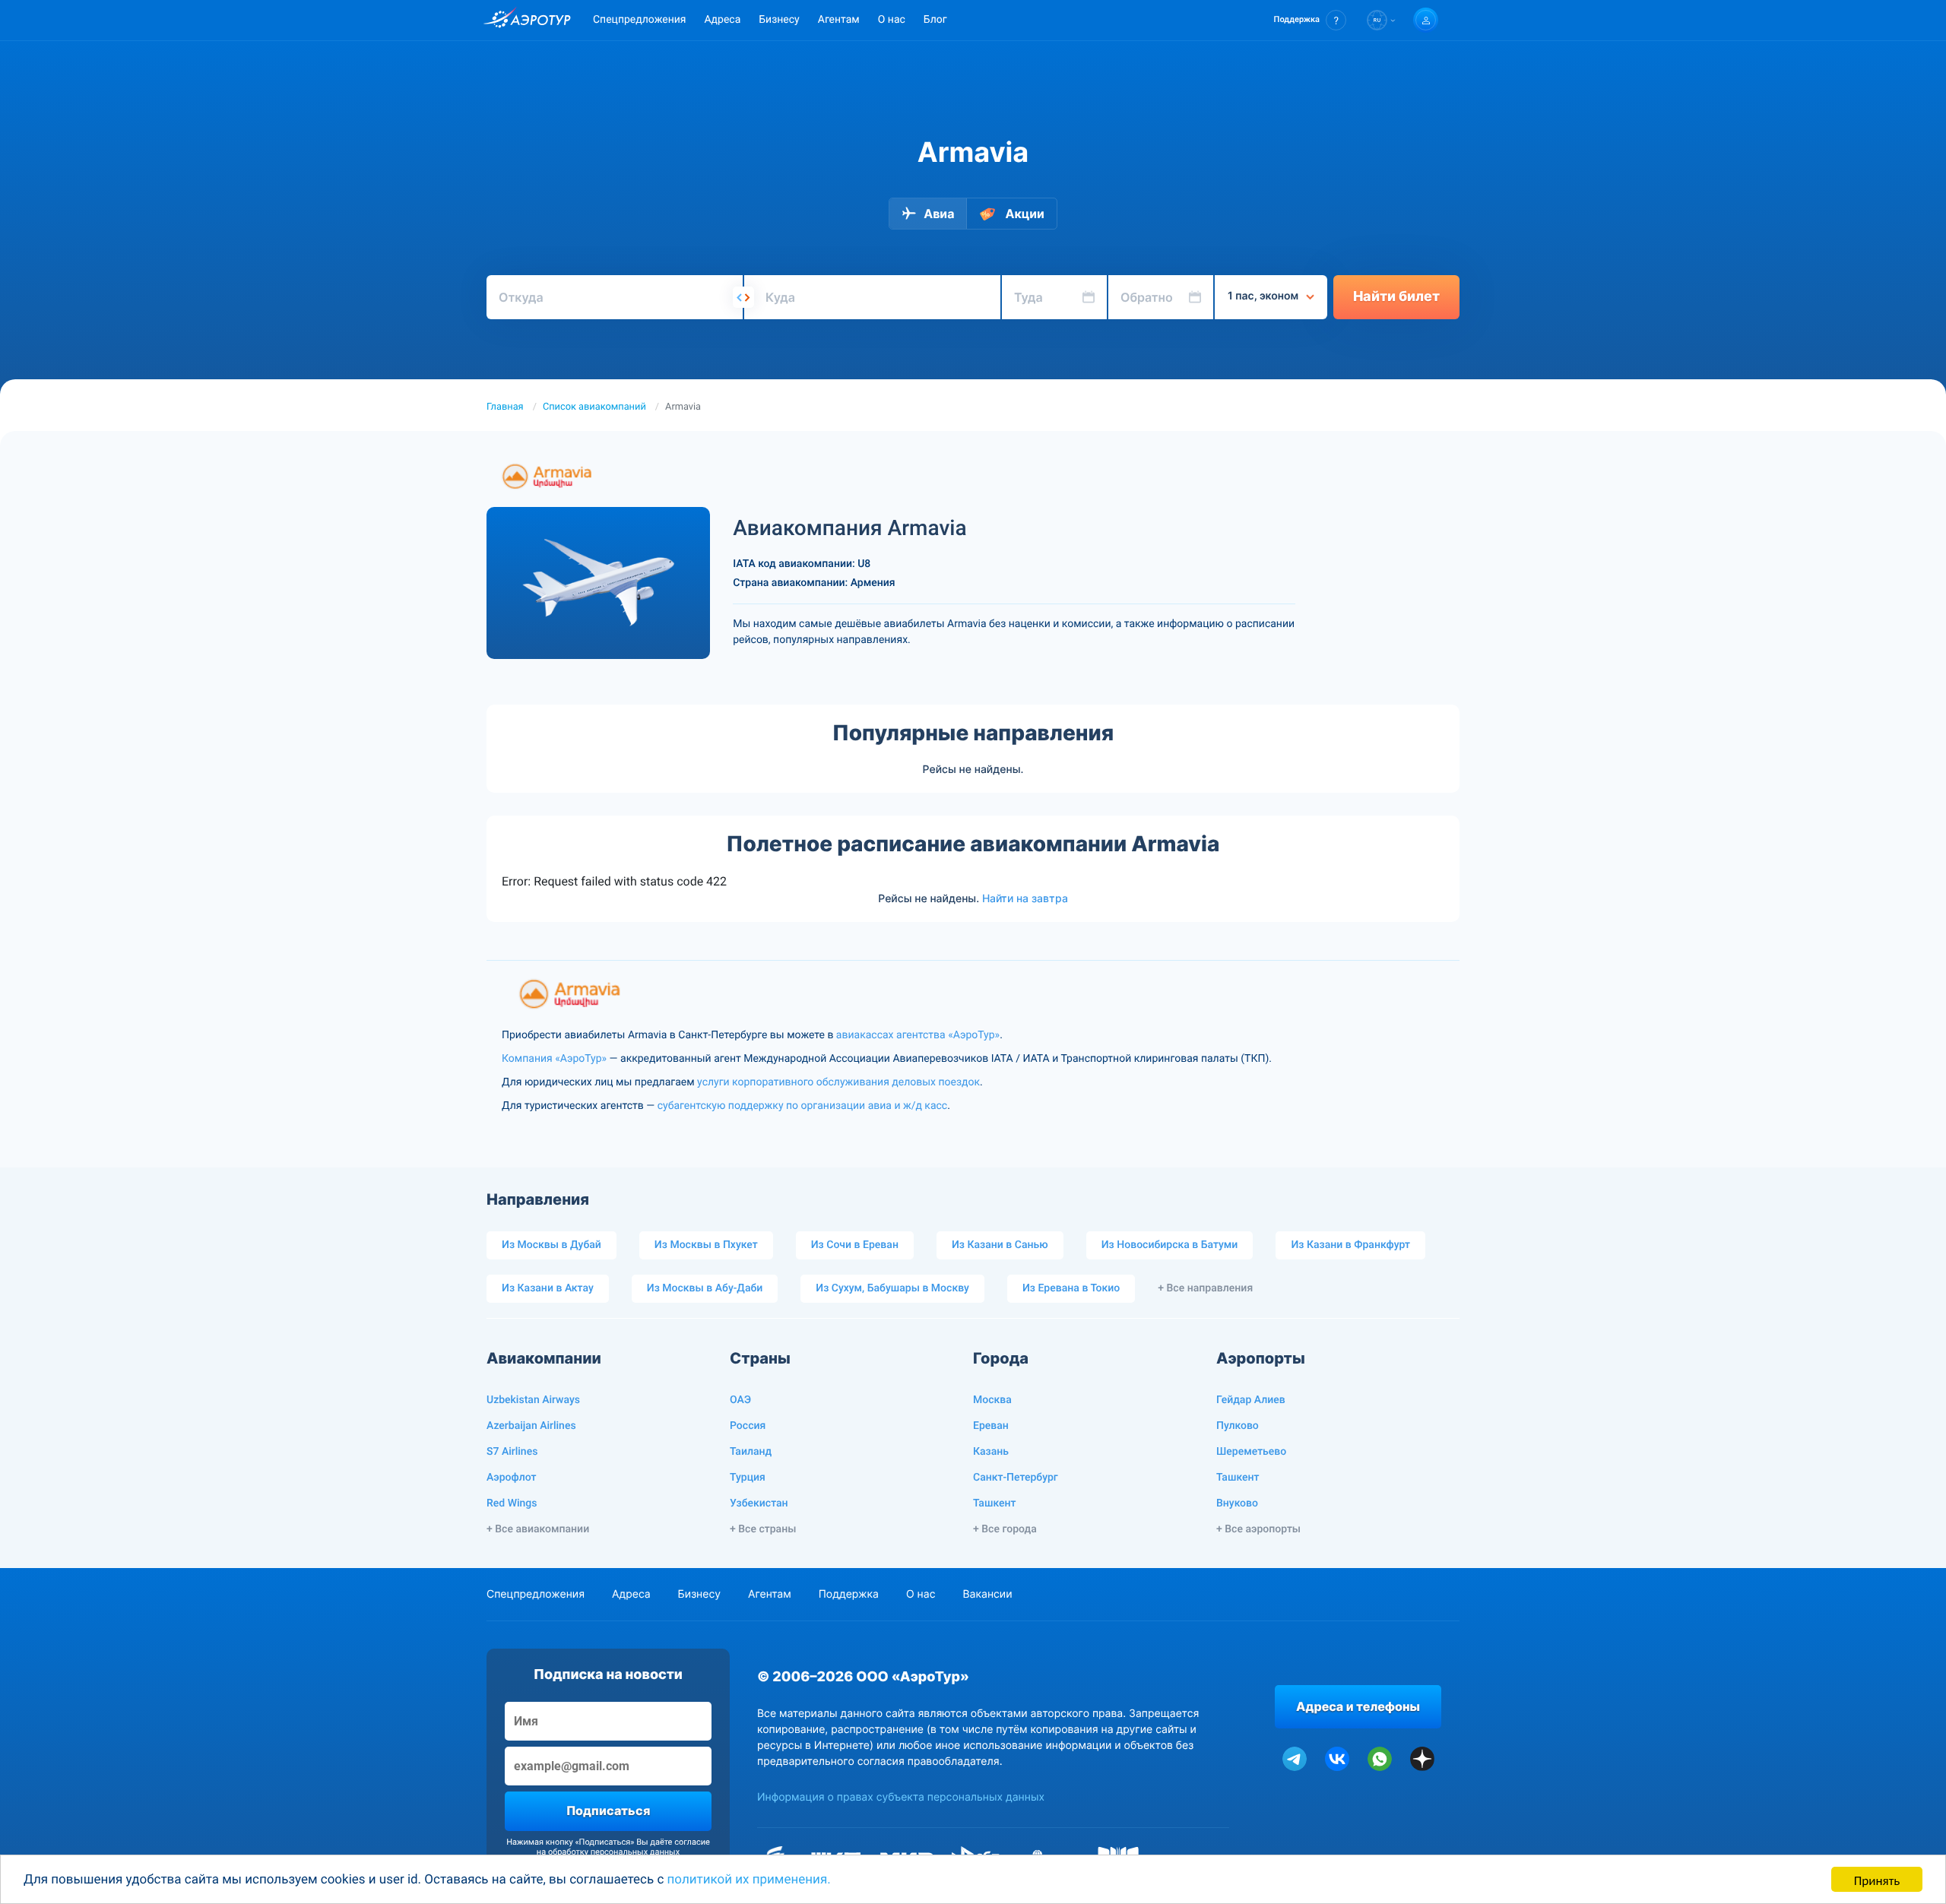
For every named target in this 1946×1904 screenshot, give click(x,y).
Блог (935, 20)
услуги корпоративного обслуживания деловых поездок (838, 1082)
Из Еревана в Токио (1071, 1288)
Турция (748, 1478)
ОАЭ (740, 1400)
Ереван (991, 1426)
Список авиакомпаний (594, 407)
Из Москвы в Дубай (551, 1245)
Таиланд (751, 1452)
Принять (1877, 1879)
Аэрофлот (511, 1478)
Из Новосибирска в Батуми (1170, 1245)
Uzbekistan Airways (533, 1400)
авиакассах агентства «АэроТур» (918, 1035)
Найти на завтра (1025, 898)
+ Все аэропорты (1258, 1529)
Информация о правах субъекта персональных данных (901, 1797)
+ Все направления (1205, 1288)
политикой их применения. (749, 1880)
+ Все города (1005, 1529)
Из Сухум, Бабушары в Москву (892, 1288)
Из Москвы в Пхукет (706, 1245)
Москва (992, 1400)
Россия (748, 1426)
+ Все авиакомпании (538, 1529)
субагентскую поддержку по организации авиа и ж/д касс (802, 1106)
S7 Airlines (512, 1452)
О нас (892, 20)
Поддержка (849, 1594)
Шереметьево (1251, 1452)
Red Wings (512, 1503)
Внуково (1237, 1503)
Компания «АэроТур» (554, 1059)
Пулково (1238, 1426)
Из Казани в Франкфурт (1350, 1245)
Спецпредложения (639, 20)
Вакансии (987, 1594)
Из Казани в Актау (548, 1288)
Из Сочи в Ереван (855, 1245)
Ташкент (995, 1503)
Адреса (722, 20)
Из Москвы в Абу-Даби (705, 1288)
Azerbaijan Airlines (531, 1426)
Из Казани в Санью (1000, 1245)
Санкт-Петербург (1016, 1478)
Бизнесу (779, 20)
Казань (991, 1452)
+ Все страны (763, 1529)
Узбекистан (759, 1503)
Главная (505, 407)
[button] (1310, 20)
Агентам (839, 20)
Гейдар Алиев (1251, 1400)
